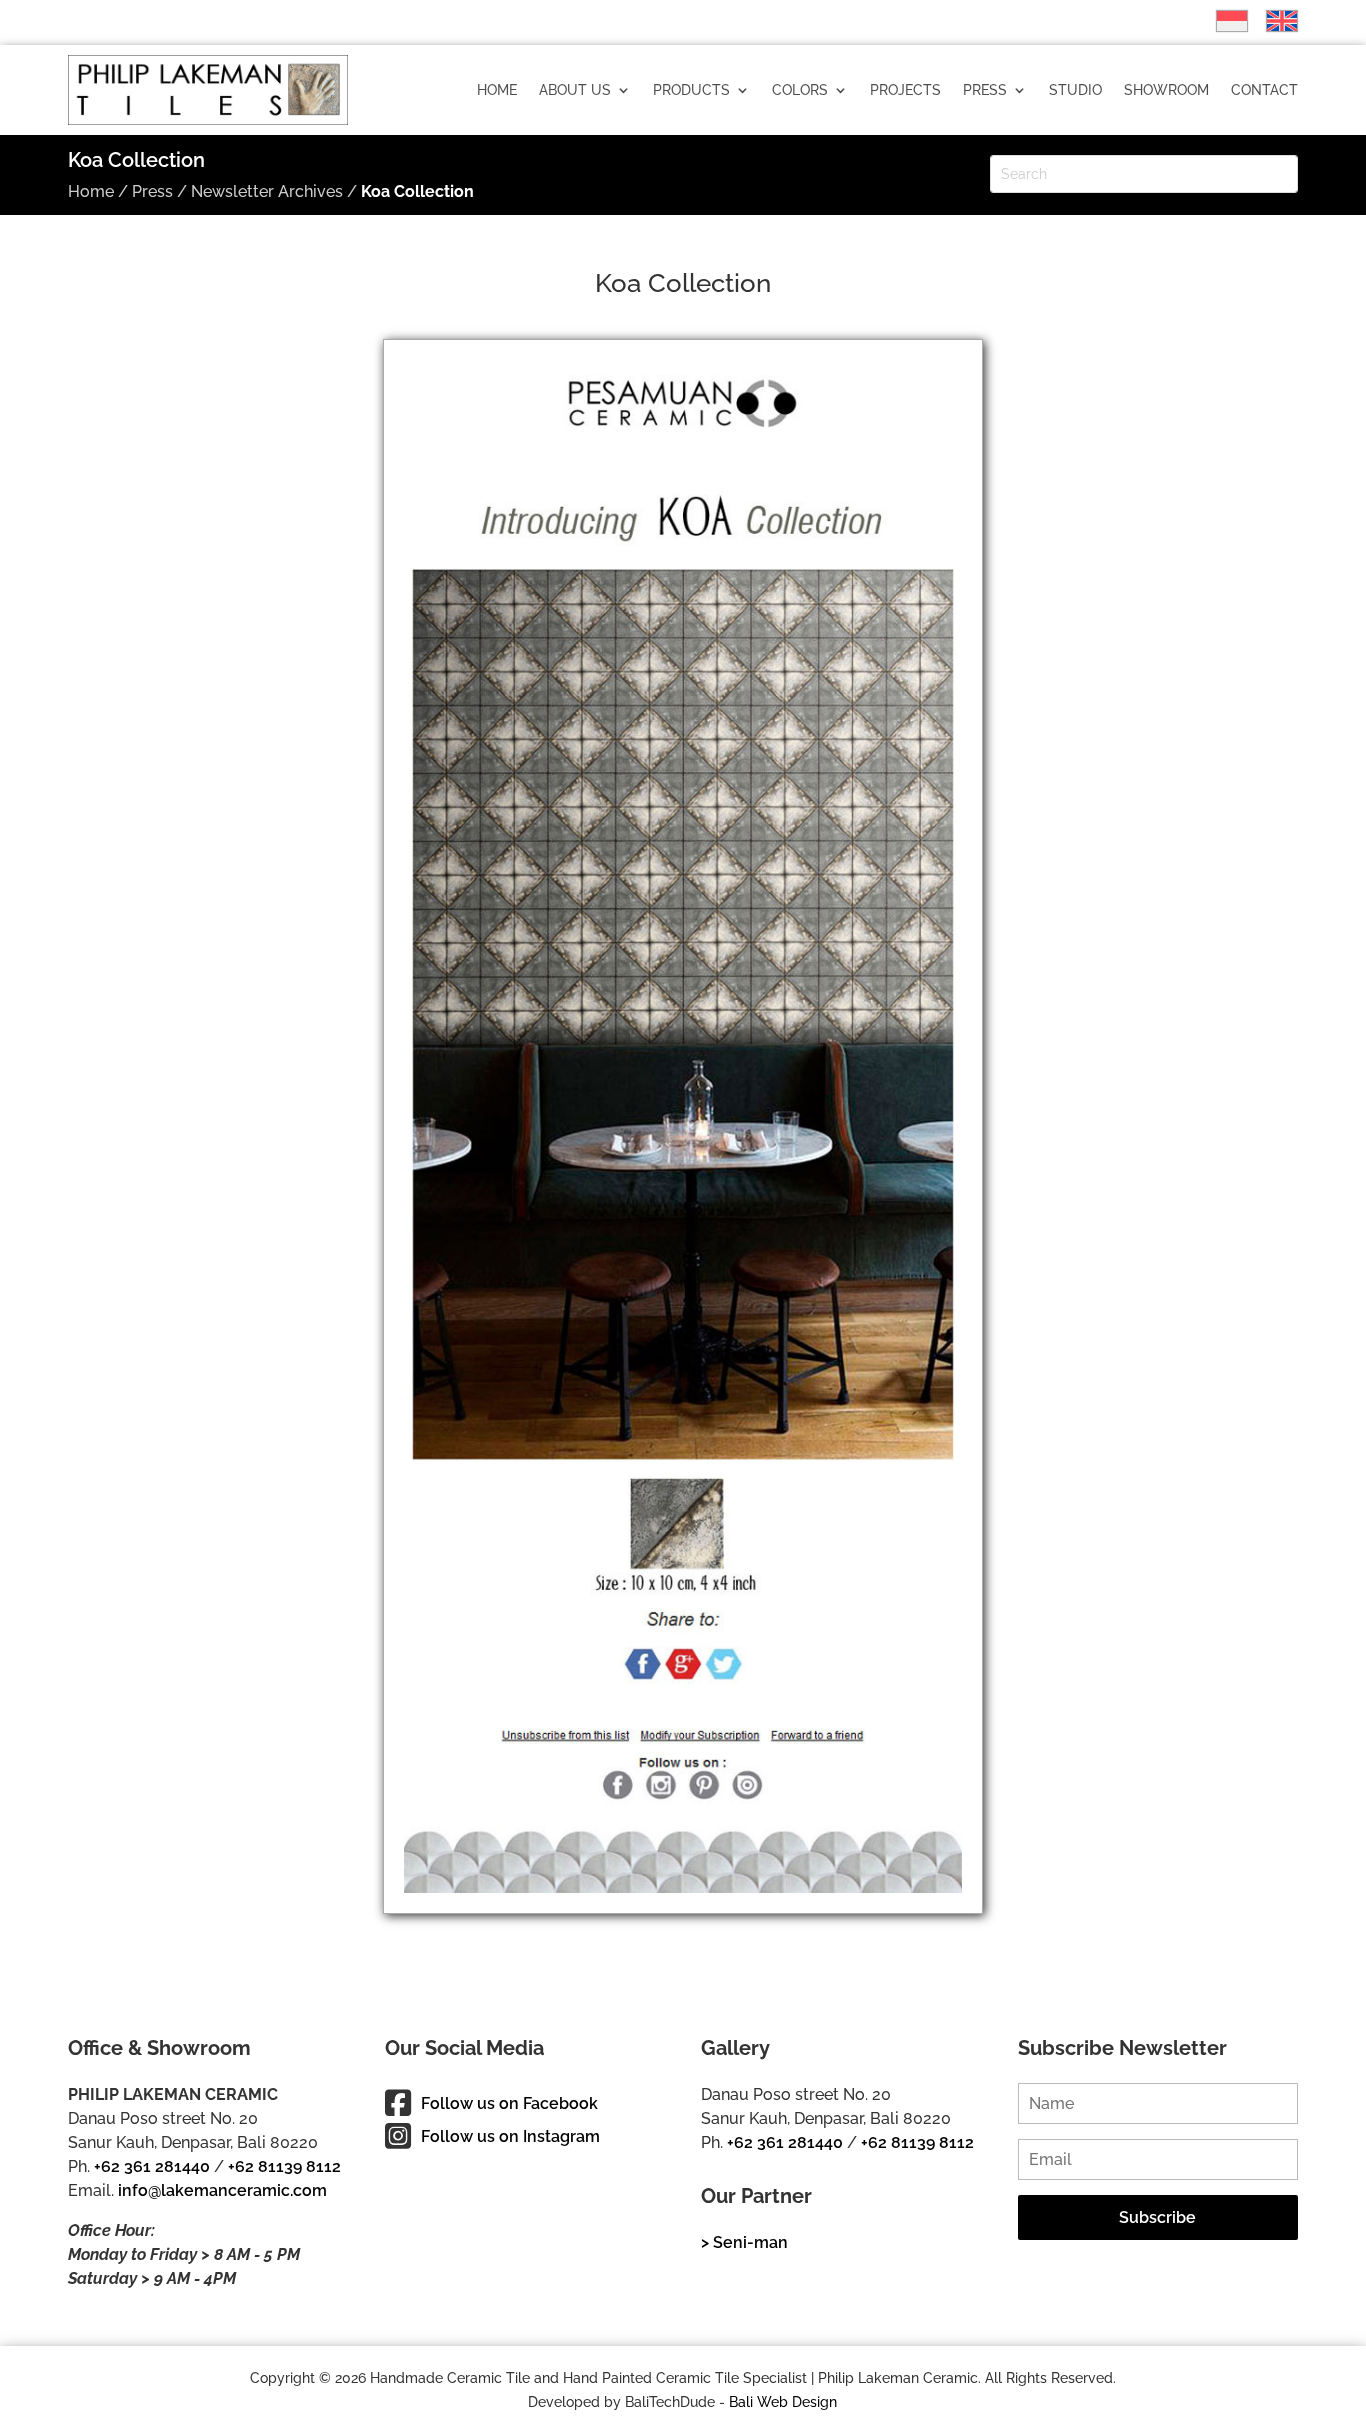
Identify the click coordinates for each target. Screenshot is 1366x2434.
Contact (1264, 90)
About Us (575, 90)
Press (985, 90)
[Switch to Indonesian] (1222, 21)
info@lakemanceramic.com (222, 2190)
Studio (1075, 90)
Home (497, 90)
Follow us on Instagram (510, 2136)
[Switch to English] (1272, 21)
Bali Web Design (783, 2402)
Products (691, 90)
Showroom (1166, 90)
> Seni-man (744, 2242)
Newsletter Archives (267, 191)
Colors (800, 90)
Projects (905, 90)
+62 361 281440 (152, 2166)
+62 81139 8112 (284, 2166)
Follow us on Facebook (509, 2103)
